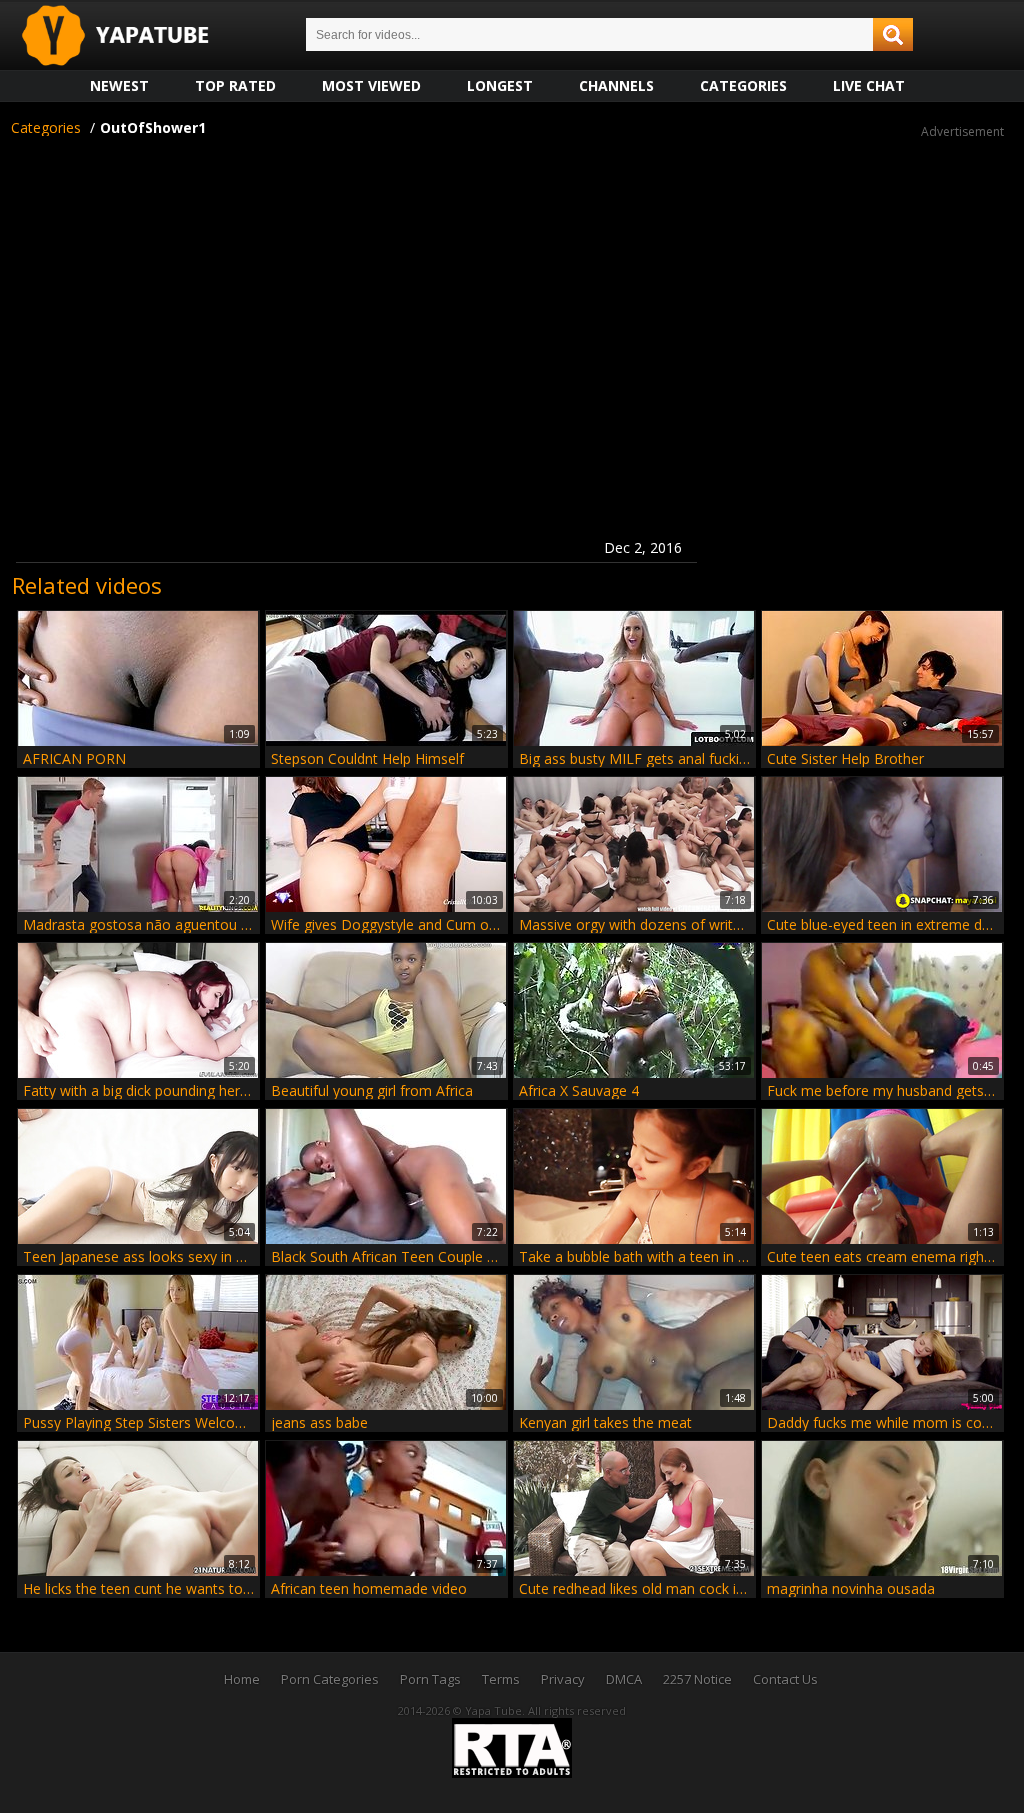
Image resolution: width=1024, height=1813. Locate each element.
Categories (743, 85)
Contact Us (785, 1679)
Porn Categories (330, 1679)
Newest (119, 85)
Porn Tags (430, 1679)
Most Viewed (371, 85)
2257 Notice (697, 1679)
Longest (500, 85)
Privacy (563, 1679)
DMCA (624, 1679)
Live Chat (869, 85)
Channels (616, 85)
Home (242, 1679)
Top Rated (235, 85)
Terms (501, 1679)
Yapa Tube (131, 36)
